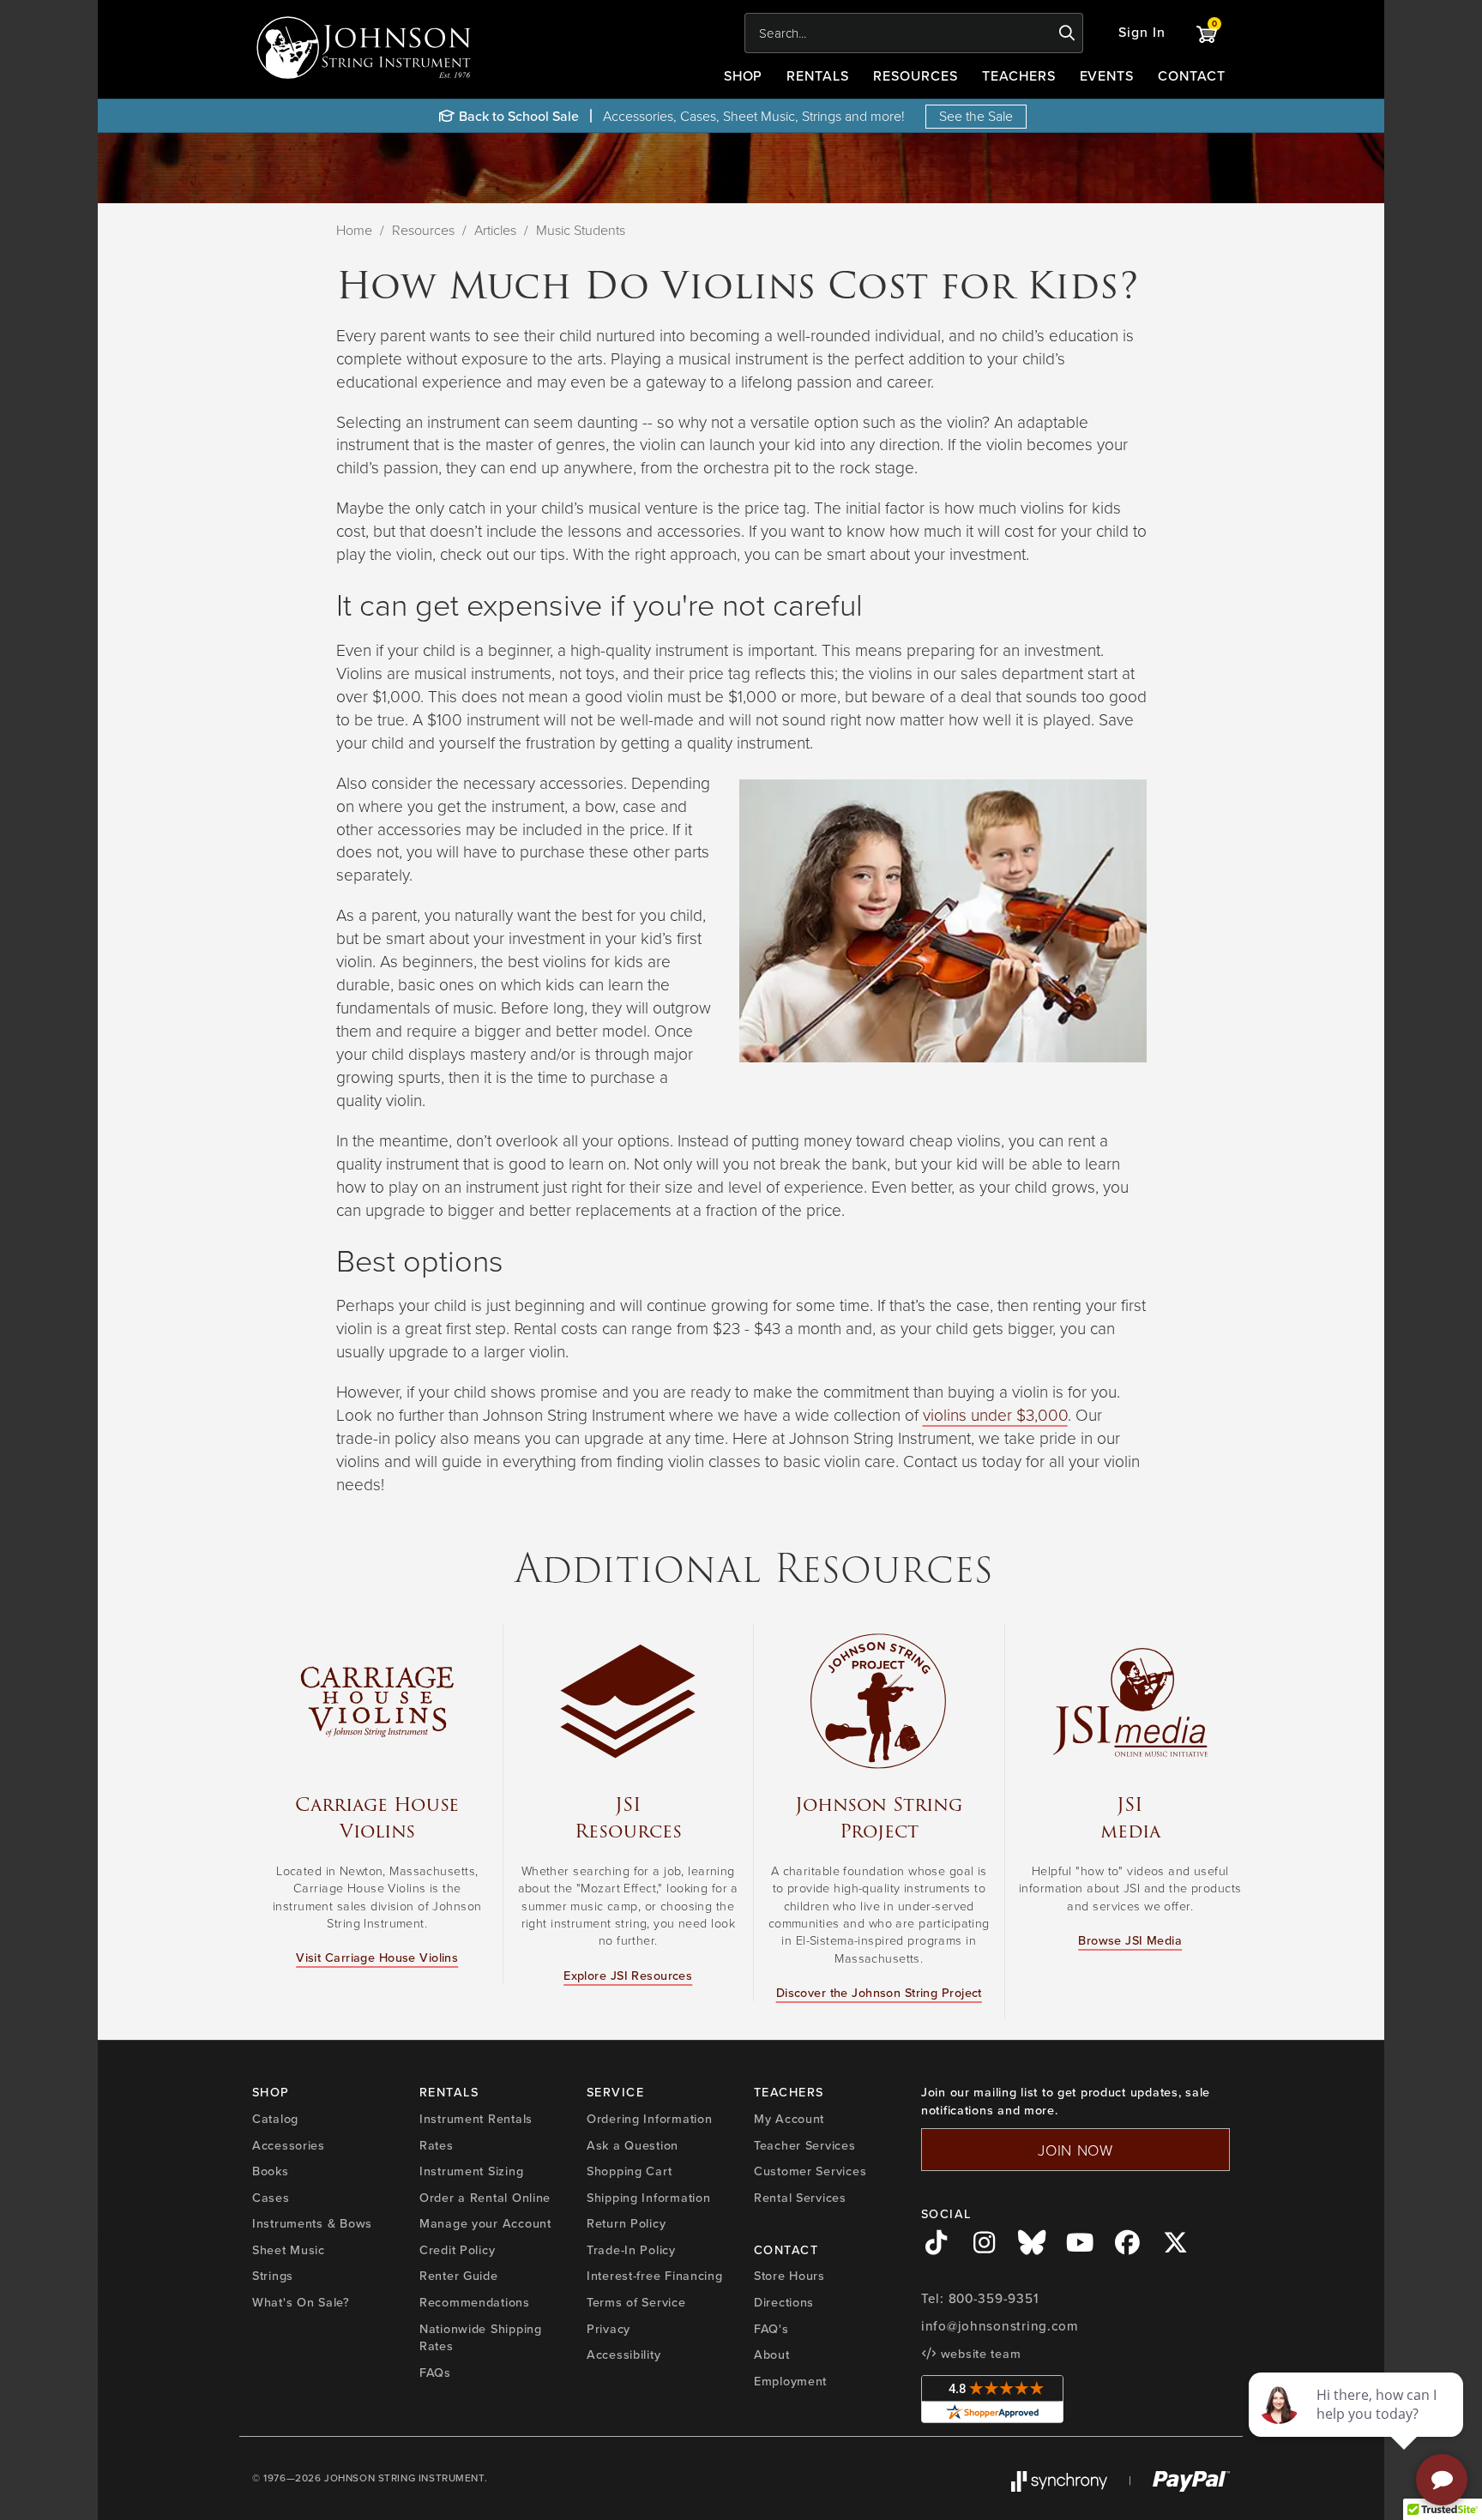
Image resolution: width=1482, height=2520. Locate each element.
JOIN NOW (1075, 2150)
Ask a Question (633, 2145)
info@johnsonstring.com (1000, 2326)
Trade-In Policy (631, 2250)
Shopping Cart (629, 2171)
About (772, 2355)
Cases (271, 2198)
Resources (916, 76)
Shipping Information (648, 2198)
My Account (789, 2119)
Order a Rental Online (485, 2198)
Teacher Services (805, 2145)
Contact (1192, 76)
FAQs (435, 2373)
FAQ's (771, 2329)
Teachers (1019, 76)
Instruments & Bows (312, 2223)
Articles (495, 230)
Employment (790, 2381)
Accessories (289, 2145)
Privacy (608, 2329)
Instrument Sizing (471, 2171)
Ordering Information (649, 2119)
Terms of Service (636, 2302)
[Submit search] (1067, 33)
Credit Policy (457, 2250)
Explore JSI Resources (628, 1976)
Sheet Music (289, 2250)
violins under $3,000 (995, 1414)
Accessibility (624, 2355)
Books (271, 2171)
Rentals (818, 76)
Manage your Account (485, 2223)
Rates (437, 2145)
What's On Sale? (301, 2302)
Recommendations (475, 2302)
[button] (1142, 33)
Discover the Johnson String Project (879, 1993)
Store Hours (789, 2276)
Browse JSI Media (1130, 1940)
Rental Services (800, 2198)
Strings (273, 2276)
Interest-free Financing (655, 2276)
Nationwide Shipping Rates (481, 2338)
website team (979, 2354)
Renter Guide (459, 2276)
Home (354, 230)
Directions (784, 2302)
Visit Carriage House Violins (377, 1958)
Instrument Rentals (476, 2119)
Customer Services (810, 2171)
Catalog (275, 2119)
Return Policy (626, 2223)
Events (1107, 76)
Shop (744, 76)
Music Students (581, 230)
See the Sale (976, 116)
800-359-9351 (994, 2299)
